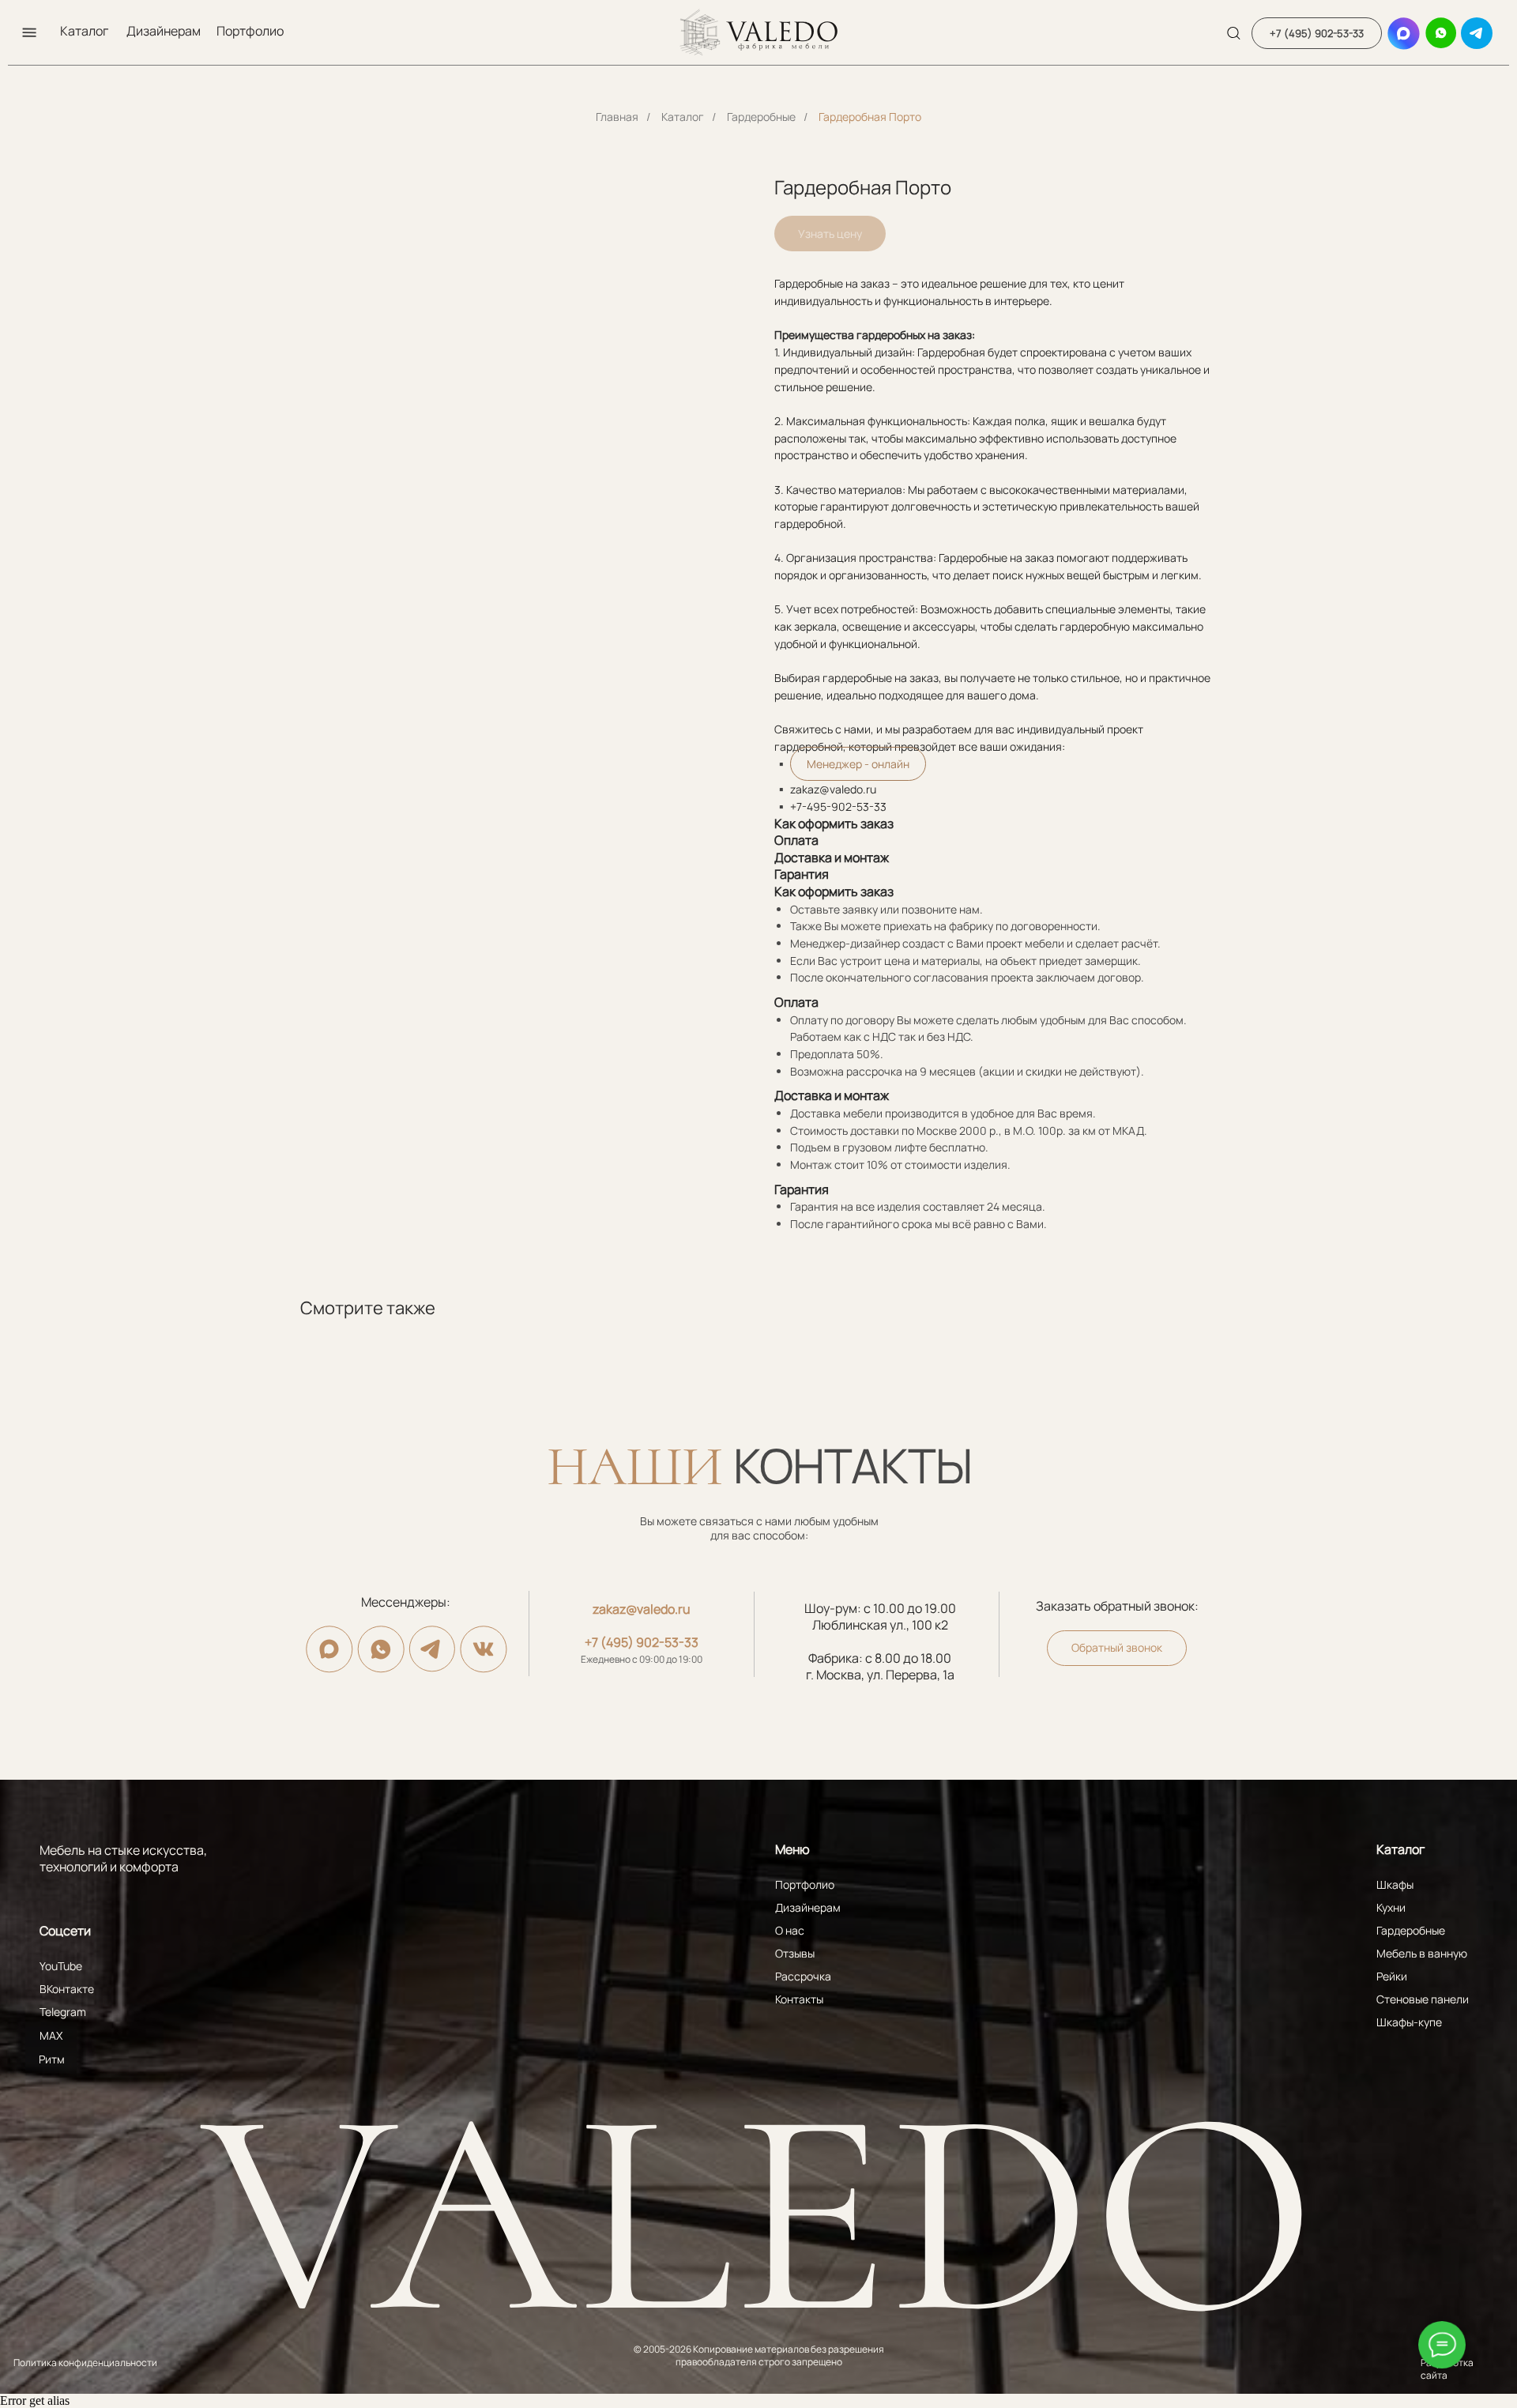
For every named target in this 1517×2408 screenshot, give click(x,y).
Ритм (52, 2059)
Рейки (1392, 1976)
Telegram (63, 2012)
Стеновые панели (1423, 1999)
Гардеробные (761, 117)
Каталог (84, 31)
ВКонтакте (67, 1989)
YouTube (61, 1966)
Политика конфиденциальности (85, 2363)
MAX (51, 2035)
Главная (617, 117)
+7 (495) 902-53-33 (642, 1642)
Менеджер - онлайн (858, 764)
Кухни (1391, 1907)
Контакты (799, 1999)
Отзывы (795, 1953)
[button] (29, 32)
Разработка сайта (1447, 2369)
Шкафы (1395, 1884)
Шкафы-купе (1409, 2022)
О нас (790, 1930)
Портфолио (250, 31)
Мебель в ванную (1422, 1953)
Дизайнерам (164, 31)
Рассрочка (803, 1976)
